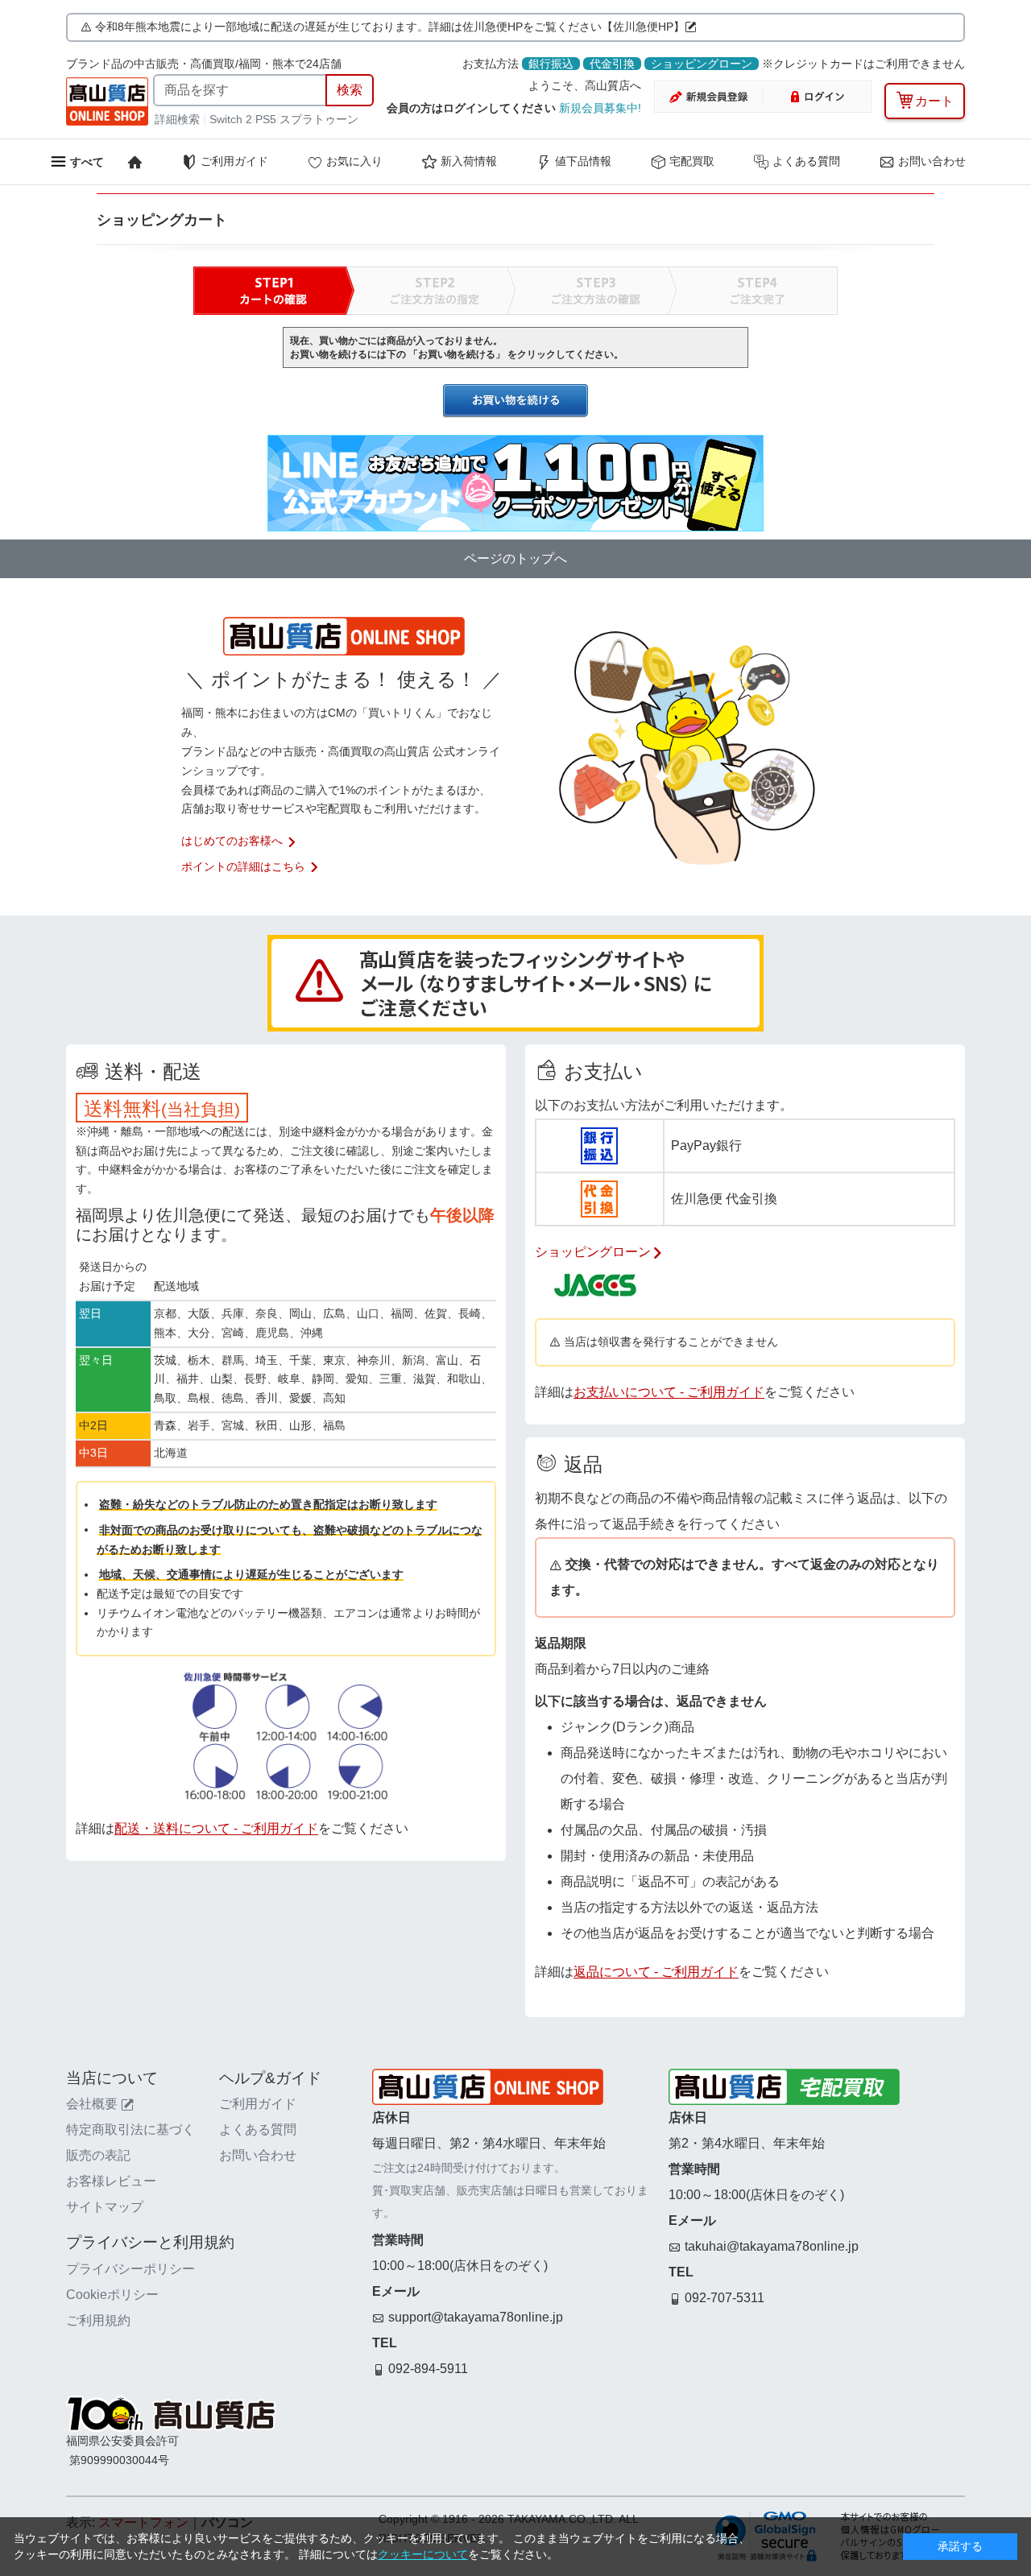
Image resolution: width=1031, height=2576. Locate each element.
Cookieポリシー (112, 2295)
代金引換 (612, 64)
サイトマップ (105, 2207)
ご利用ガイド (234, 161)
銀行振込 (551, 64)
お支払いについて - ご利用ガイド (669, 1392)
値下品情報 (583, 161)
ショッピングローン (702, 64)
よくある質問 (806, 161)
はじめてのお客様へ (232, 841)
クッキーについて (423, 2554)
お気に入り (354, 161)
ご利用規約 (98, 2320)
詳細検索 (179, 119)
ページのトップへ (515, 558)
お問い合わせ (932, 161)
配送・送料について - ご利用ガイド (216, 1828)
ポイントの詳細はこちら (243, 866)
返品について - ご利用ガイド (656, 1972)
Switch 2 (231, 119)
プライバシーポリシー (130, 2269)
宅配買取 (692, 161)
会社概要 (92, 2104)
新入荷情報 (469, 161)
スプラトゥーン (319, 119)
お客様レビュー (111, 2181)
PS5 (266, 119)
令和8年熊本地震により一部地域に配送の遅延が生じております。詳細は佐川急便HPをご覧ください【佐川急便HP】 (390, 27)
